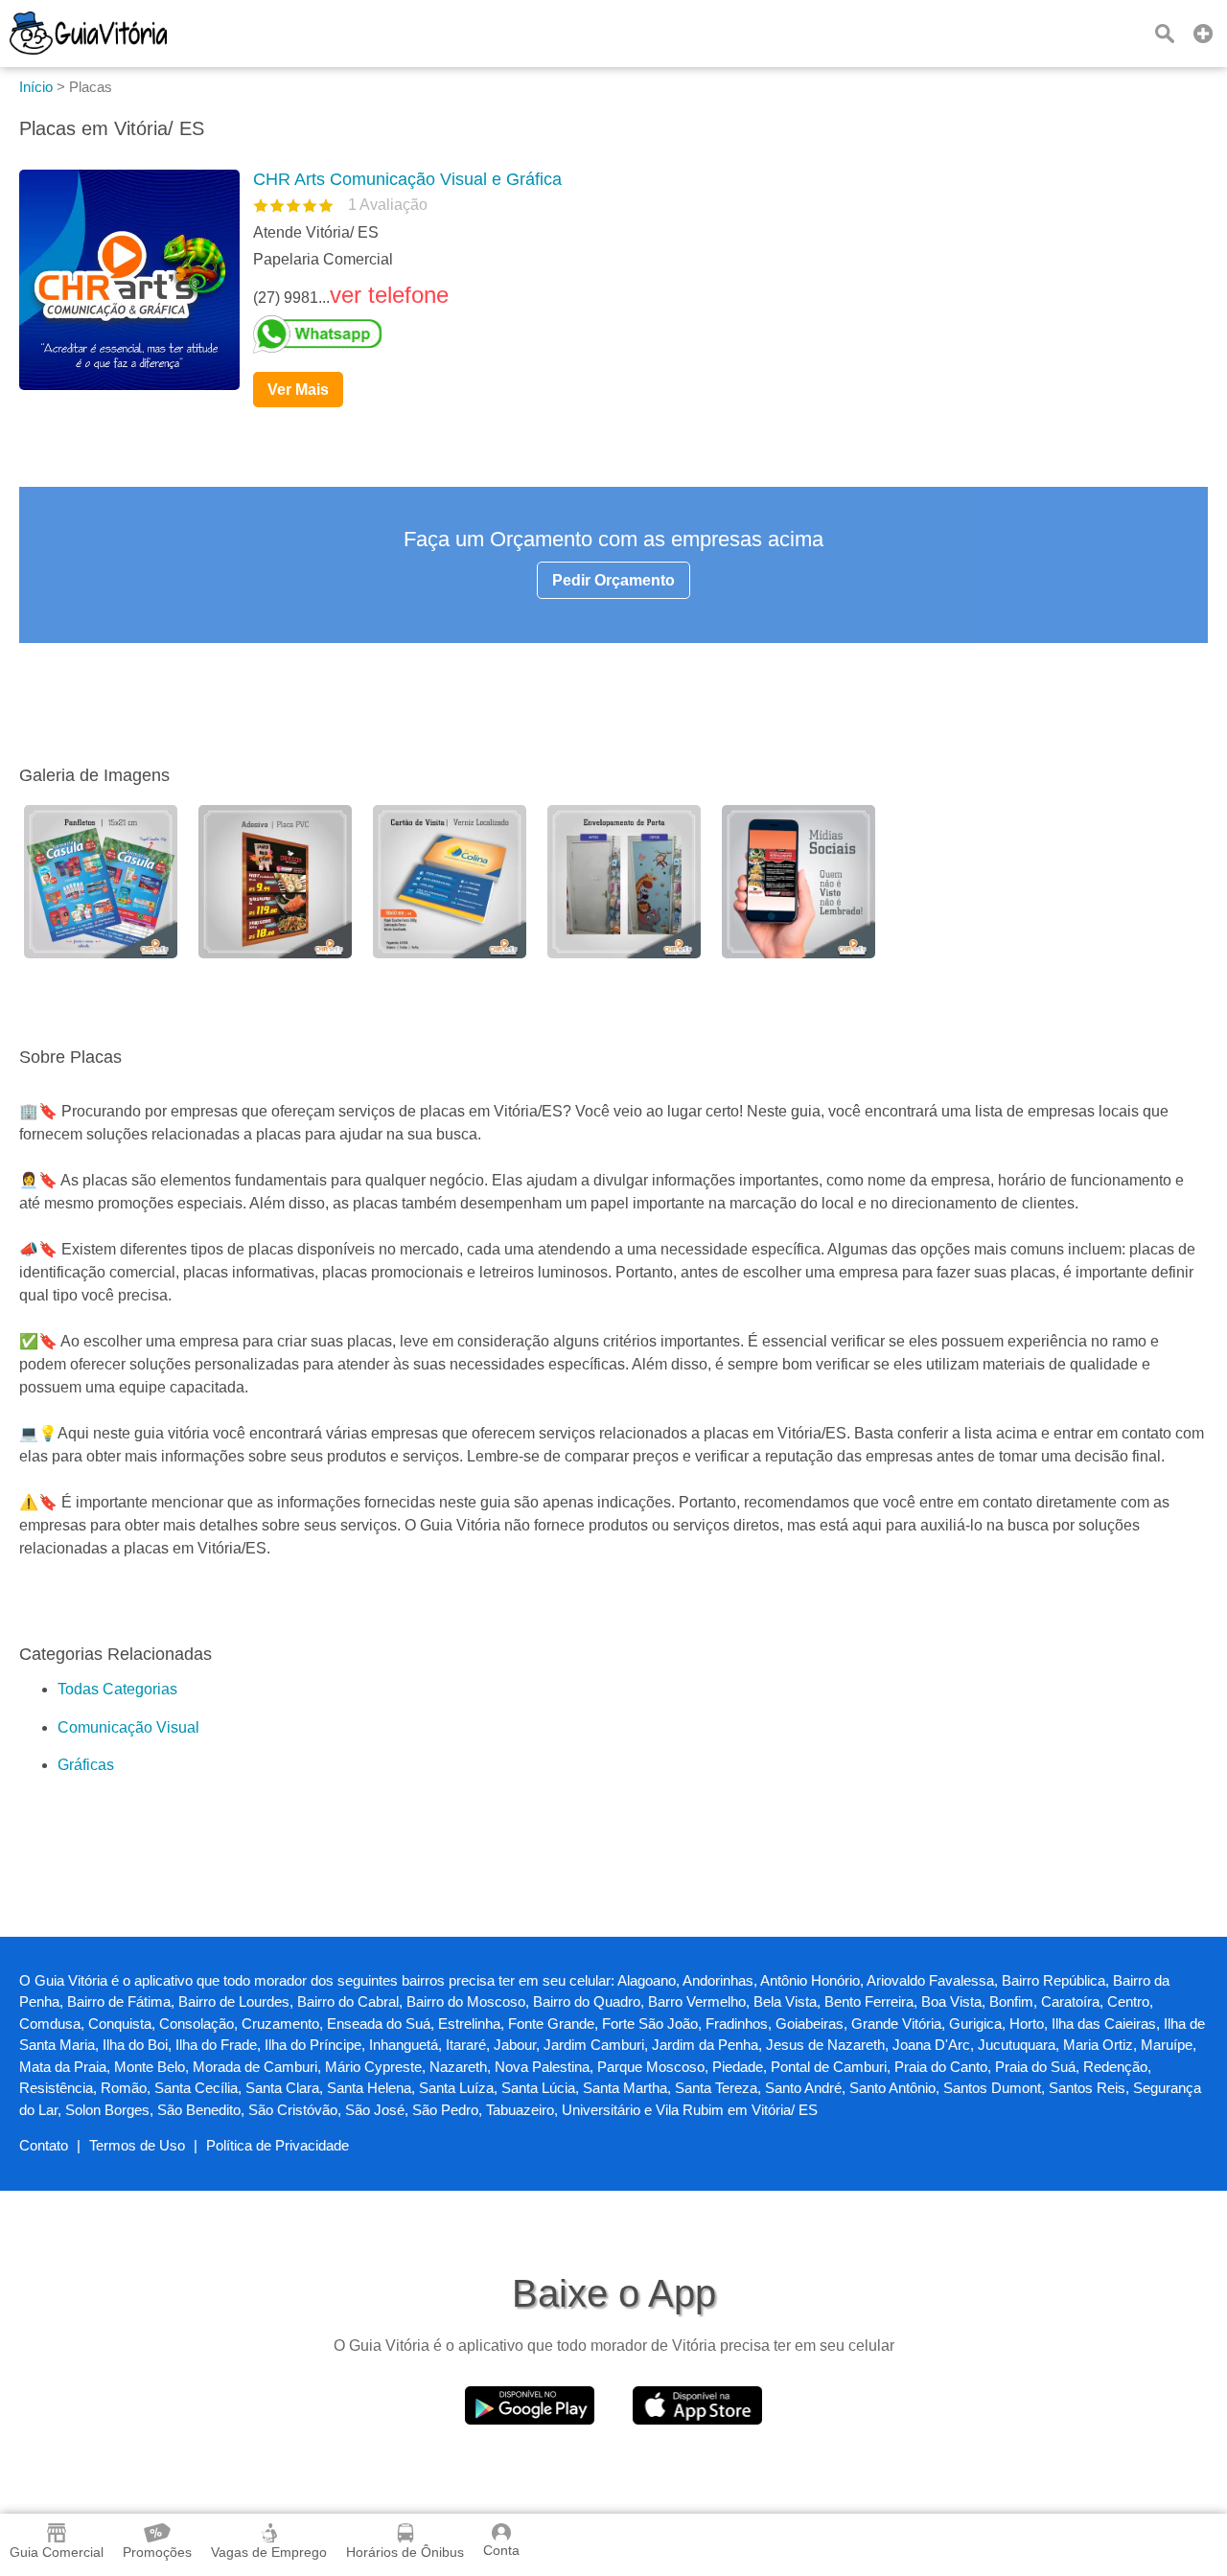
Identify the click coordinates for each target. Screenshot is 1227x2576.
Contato (44, 2145)
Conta (501, 2550)
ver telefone (389, 295)
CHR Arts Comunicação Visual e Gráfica (407, 179)
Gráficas (86, 1765)
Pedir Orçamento (613, 580)
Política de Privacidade (278, 2145)
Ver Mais (298, 390)
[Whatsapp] (723, 334)
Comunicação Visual (128, 1727)
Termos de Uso (137, 2145)
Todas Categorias (117, 1689)
